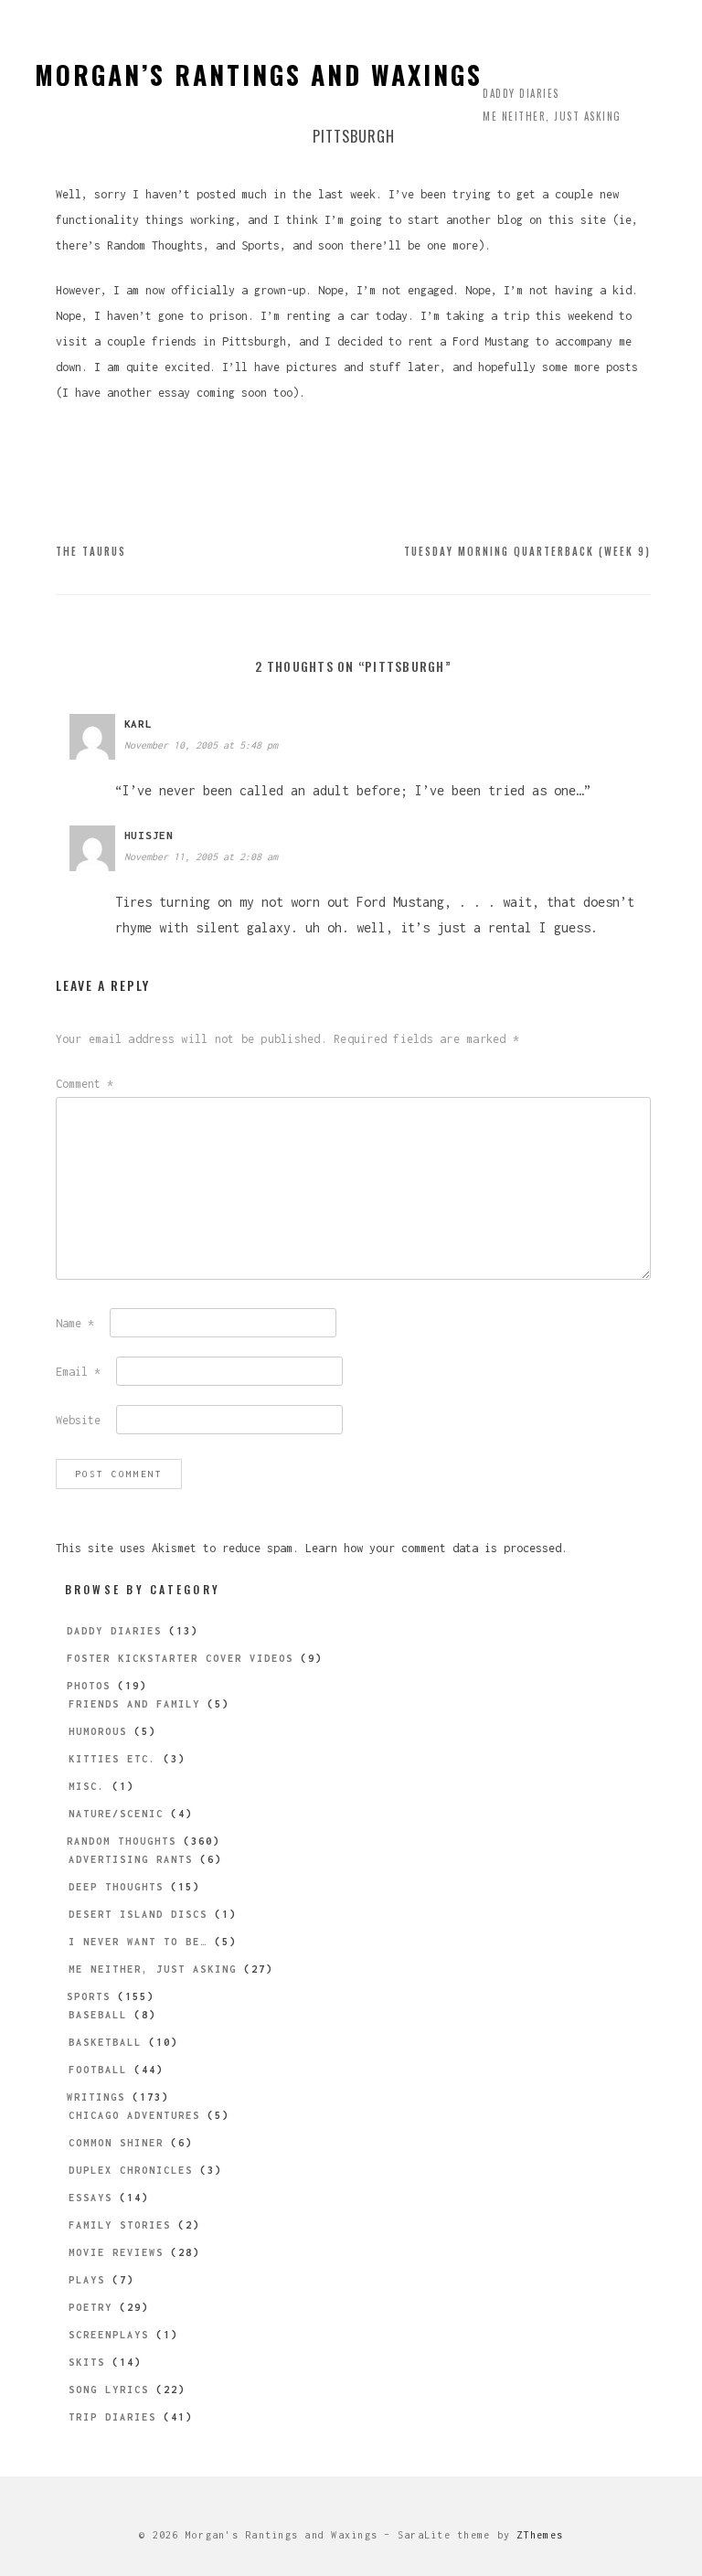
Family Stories (120, 2225)
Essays (90, 2198)
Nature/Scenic (116, 1814)
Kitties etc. (112, 1759)
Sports (89, 1996)
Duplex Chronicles (131, 2170)
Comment (85, 1084)
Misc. (87, 1786)
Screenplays (109, 2335)
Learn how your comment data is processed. (436, 1548)
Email (78, 1372)
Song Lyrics (109, 2390)
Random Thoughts (122, 1841)
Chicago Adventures (134, 2115)
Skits (87, 2362)
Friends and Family (134, 1704)
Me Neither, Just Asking (552, 116)
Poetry (90, 2307)
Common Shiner (116, 2143)
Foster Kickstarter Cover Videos (180, 1658)
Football (98, 2070)
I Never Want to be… (138, 1942)
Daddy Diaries (521, 93)
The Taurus (91, 551)
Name (75, 1323)
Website (78, 1420)
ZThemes (540, 2535)
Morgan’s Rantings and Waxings (259, 75)
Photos (89, 1686)
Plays (87, 2280)
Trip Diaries (112, 2417)
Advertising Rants (131, 1859)
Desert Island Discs (138, 1914)
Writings (96, 2097)
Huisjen (149, 835)
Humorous (98, 1731)
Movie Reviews (116, 2252)
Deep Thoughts (116, 1887)
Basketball (105, 2042)
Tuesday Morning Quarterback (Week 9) (527, 551)
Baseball (98, 2015)
